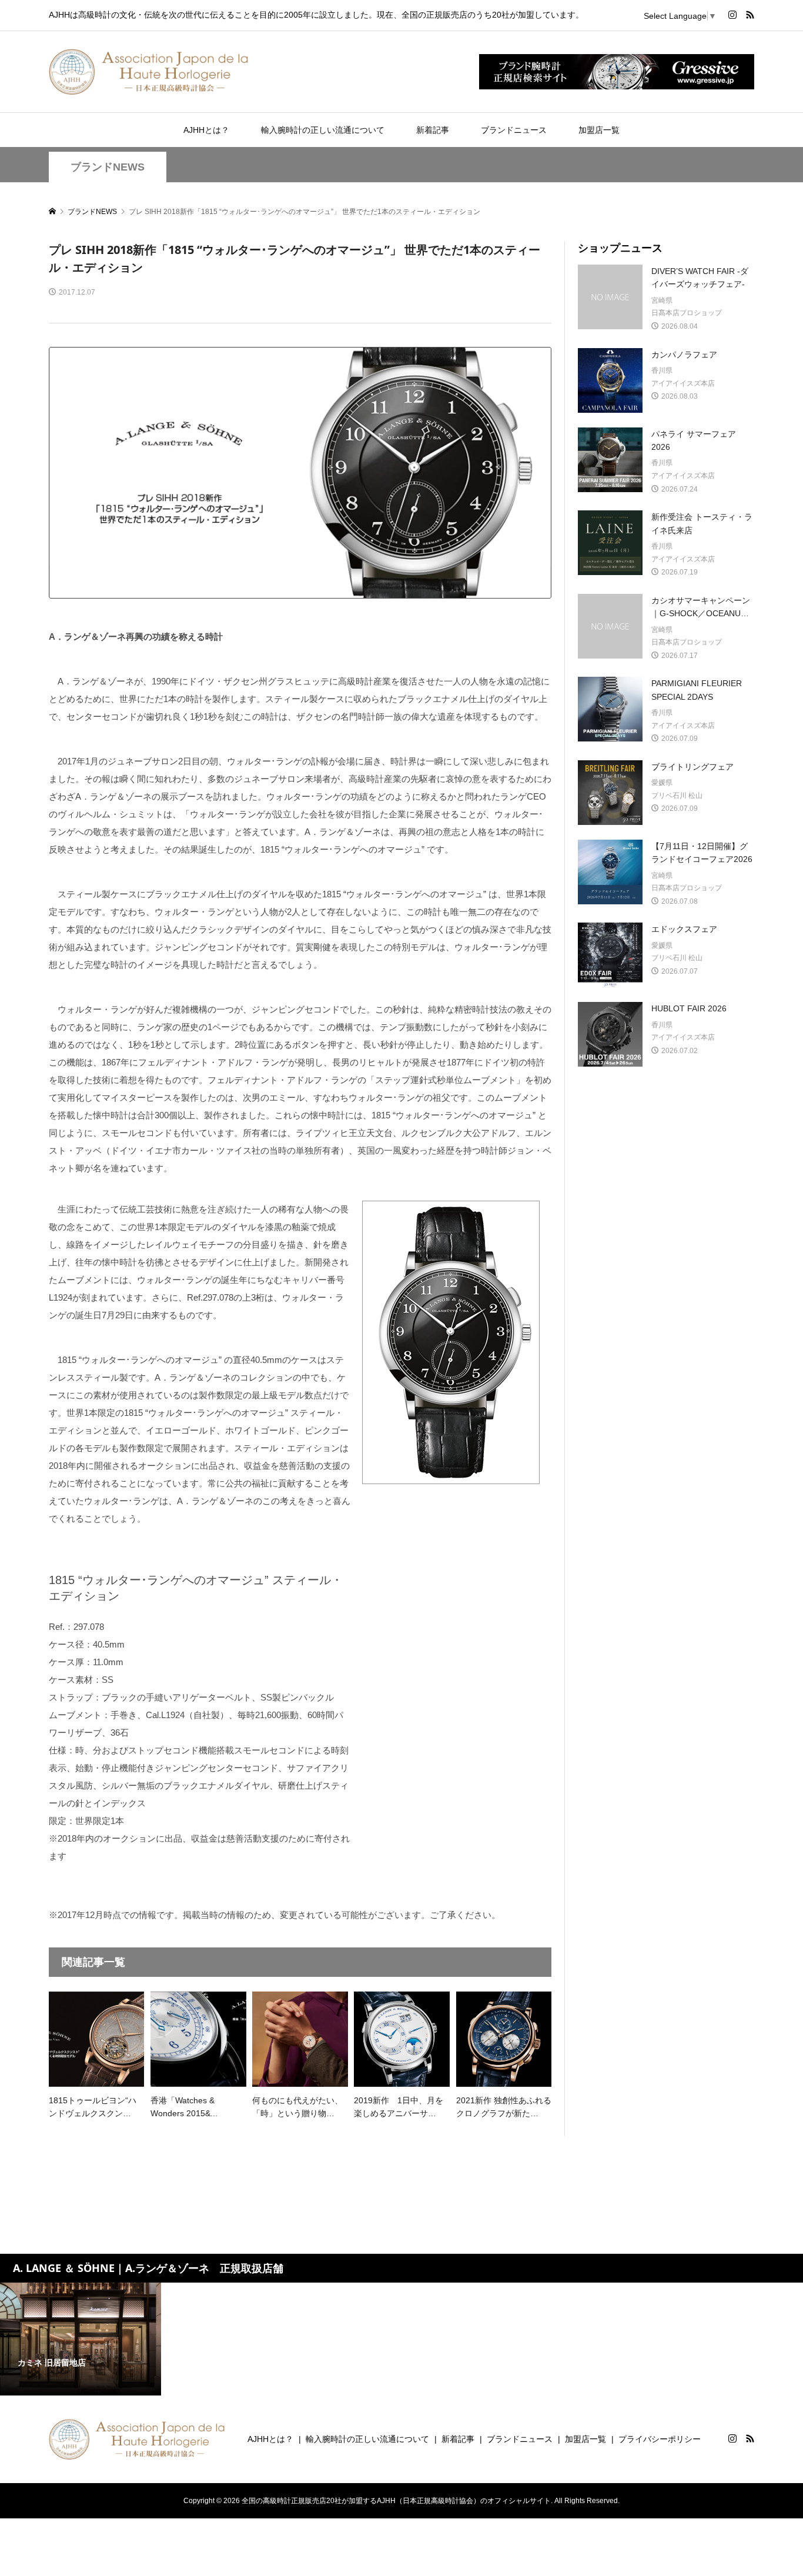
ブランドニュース (514, 130)
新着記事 (433, 130)
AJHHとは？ (206, 130)
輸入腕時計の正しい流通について (323, 130)
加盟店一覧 (599, 130)
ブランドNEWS (108, 167)
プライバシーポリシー (660, 2439)
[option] (81, 2339)
